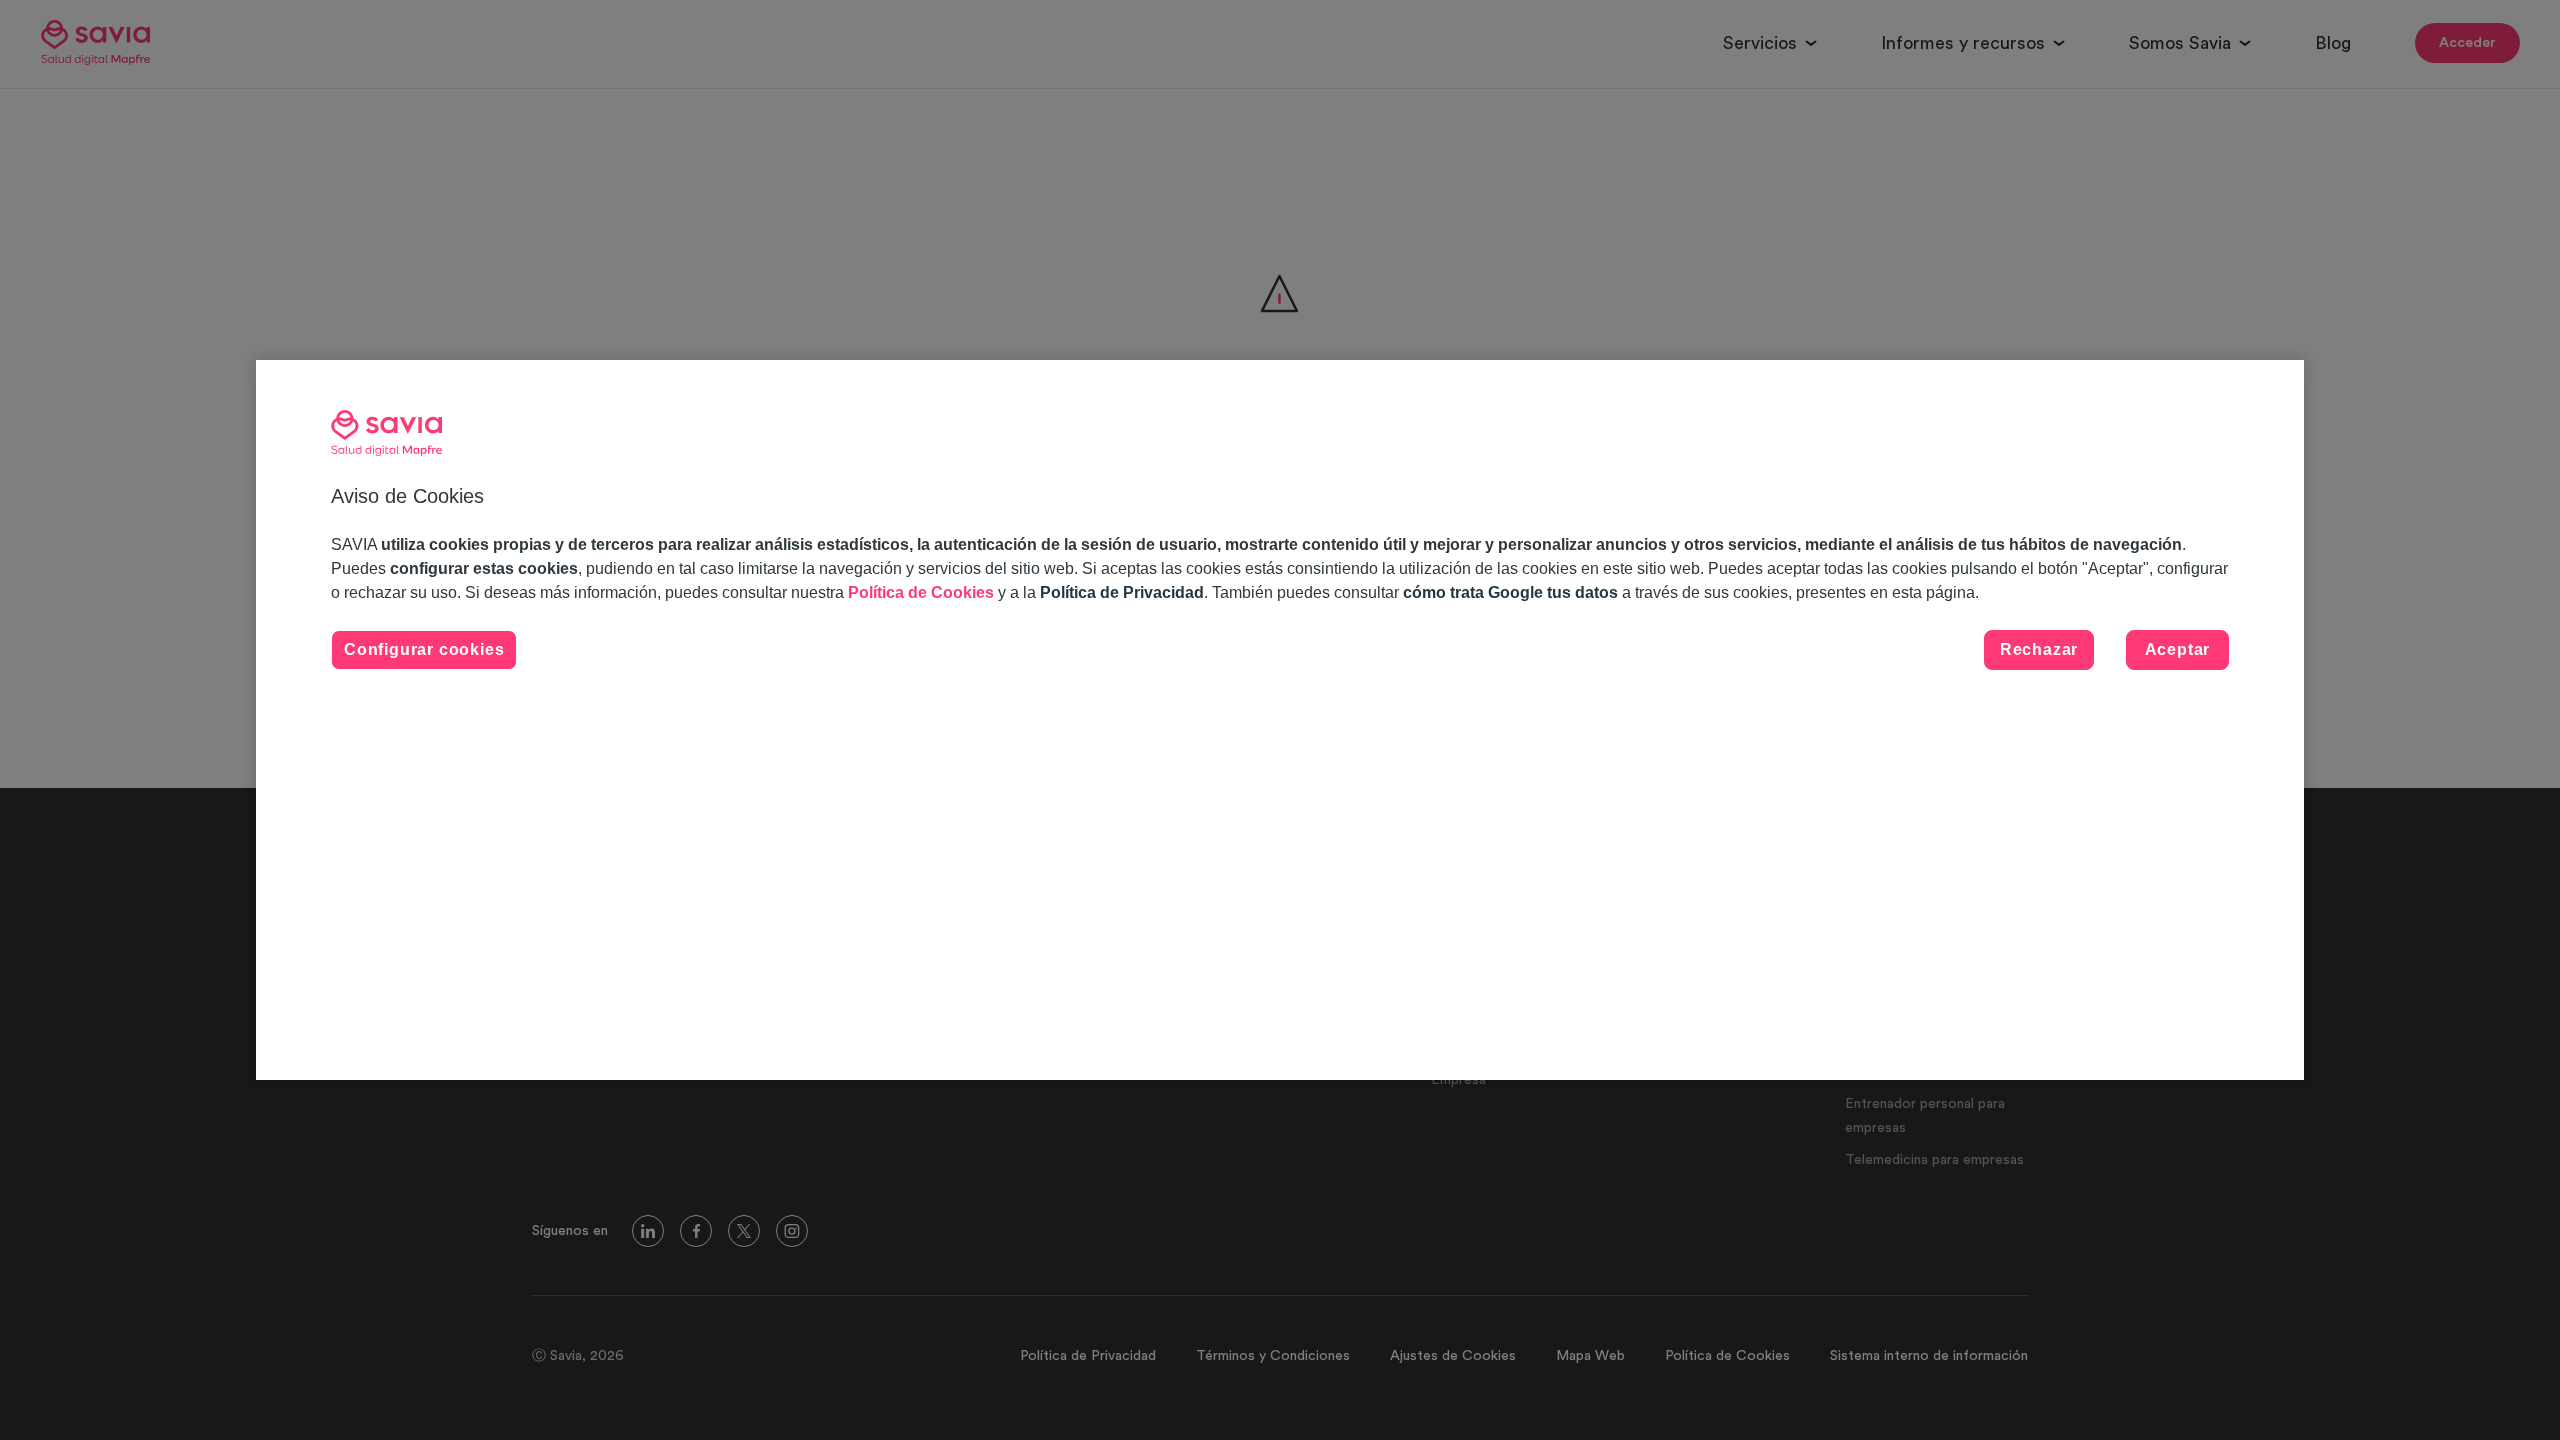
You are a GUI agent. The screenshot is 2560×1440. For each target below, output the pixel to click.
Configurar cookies (424, 649)
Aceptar (2178, 649)
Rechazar (2039, 649)
